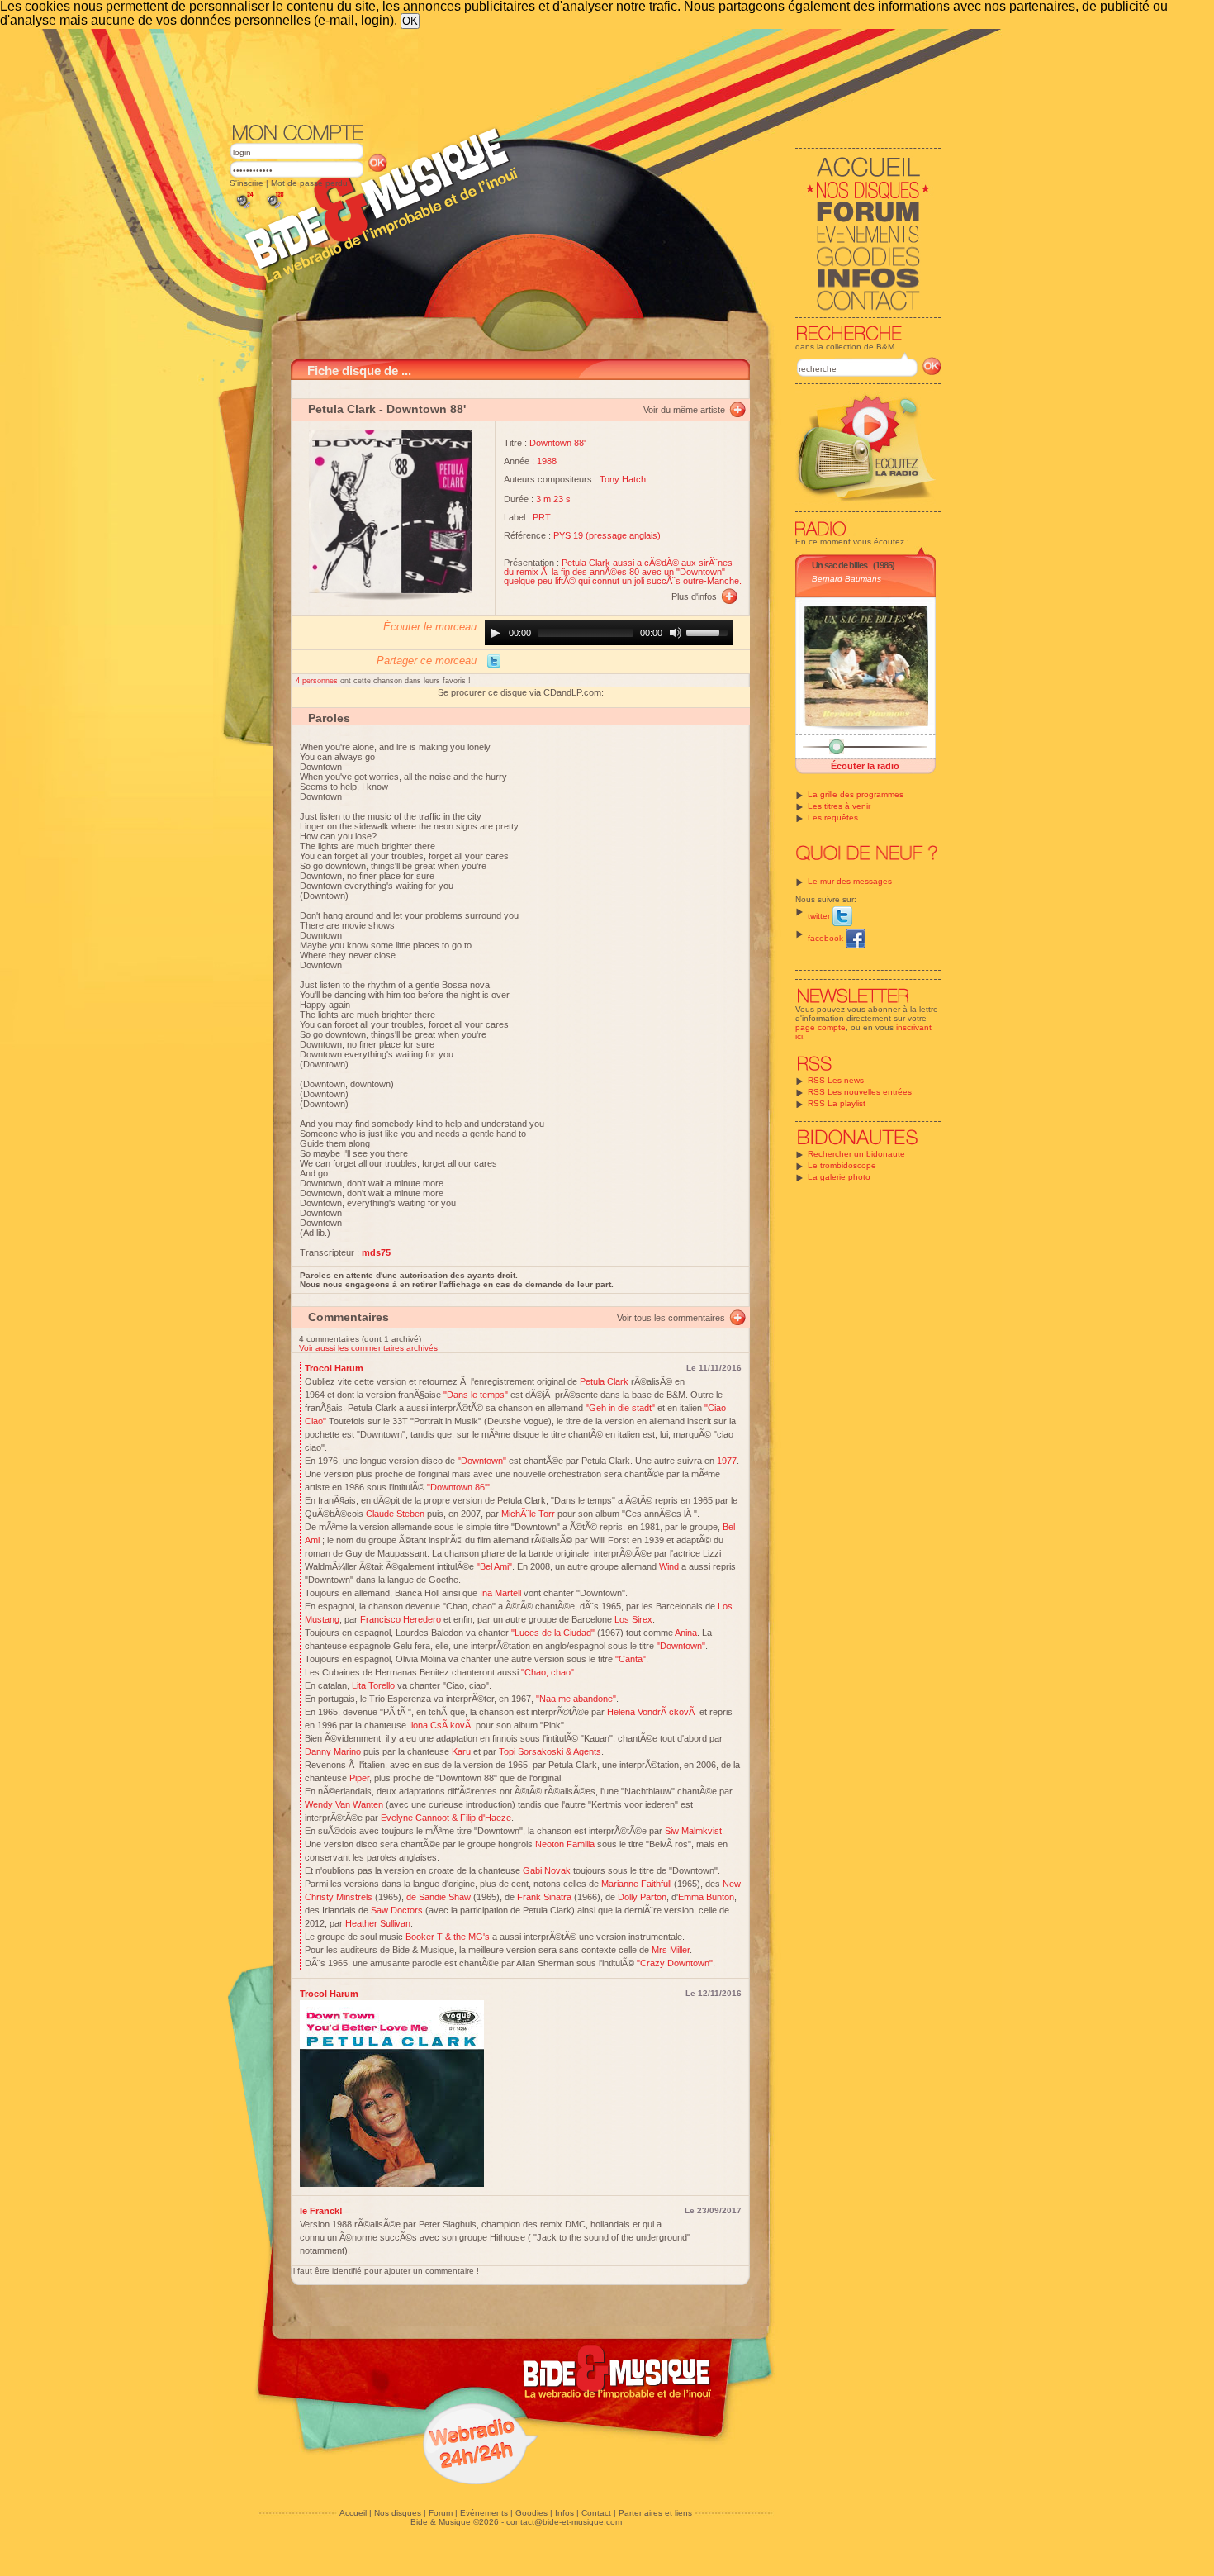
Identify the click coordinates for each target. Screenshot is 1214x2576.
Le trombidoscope (842, 1165)
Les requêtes (833, 817)
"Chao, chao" (548, 1672)
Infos (564, 2513)
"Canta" (631, 1659)
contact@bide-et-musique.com (564, 2522)
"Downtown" (481, 1461)
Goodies (531, 2513)
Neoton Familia (565, 1844)
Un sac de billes (839, 565)
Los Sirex (633, 1619)
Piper (359, 1778)
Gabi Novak (547, 1870)
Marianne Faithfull (636, 1884)
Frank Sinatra (544, 1897)
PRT (542, 517)
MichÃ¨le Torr (528, 1514)
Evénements (484, 2513)
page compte (820, 1027)
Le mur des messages (850, 881)
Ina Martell (500, 1593)
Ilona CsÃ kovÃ (441, 1725)
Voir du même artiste (684, 410)
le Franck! (321, 2211)
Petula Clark (342, 409)
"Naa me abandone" (576, 1699)
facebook (827, 938)
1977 (727, 1461)
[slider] (709, 631)
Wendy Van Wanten (344, 1804)
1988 (547, 461)
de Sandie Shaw (439, 1897)
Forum (441, 2513)
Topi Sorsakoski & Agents (550, 1751)
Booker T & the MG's (448, 1937)
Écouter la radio (865, 766)
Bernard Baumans (846, 579)
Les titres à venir (839, 806)
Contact (596, 2513)
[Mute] (676, 633)
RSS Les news (836, 1080)
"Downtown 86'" (458, 1487)
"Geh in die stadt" (620, 1408)
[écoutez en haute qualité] (274, 209)
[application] (609, 633)
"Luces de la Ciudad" (553, 1633)
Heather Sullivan (378, 1923)
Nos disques (398, 2513)
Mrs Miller (671, 1950)
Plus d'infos (694, 596)
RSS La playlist (837, 1103)
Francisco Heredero (401, 1619)
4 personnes (318, 681)
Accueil (353, 2513)
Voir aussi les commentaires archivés (368, 1348)
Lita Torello (373, 1685)
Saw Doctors (397, 1910)
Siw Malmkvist (693, 1831)
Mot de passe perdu (309, 183)
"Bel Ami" (494, 1566)
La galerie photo (839, 1177)
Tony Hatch (623, 479)
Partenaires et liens (655, 2513)
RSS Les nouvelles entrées (860, 1092)
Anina (686, 1633)
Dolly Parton (642, 1897)
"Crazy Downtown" (675, 1963)
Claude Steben (395, 1514)
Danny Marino (333, 1751)
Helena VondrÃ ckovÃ (652, 1712)
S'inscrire (247, 183)
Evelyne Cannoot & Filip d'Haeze (446, 1818)
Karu (461, 1751)
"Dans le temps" (476, 1395)
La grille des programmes (856, 794)
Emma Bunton (706, 1897)
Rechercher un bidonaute (856, 1154)
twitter (820, 916)
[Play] (496, 633)
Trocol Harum (334, 1368)
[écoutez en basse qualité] (244, 209)
